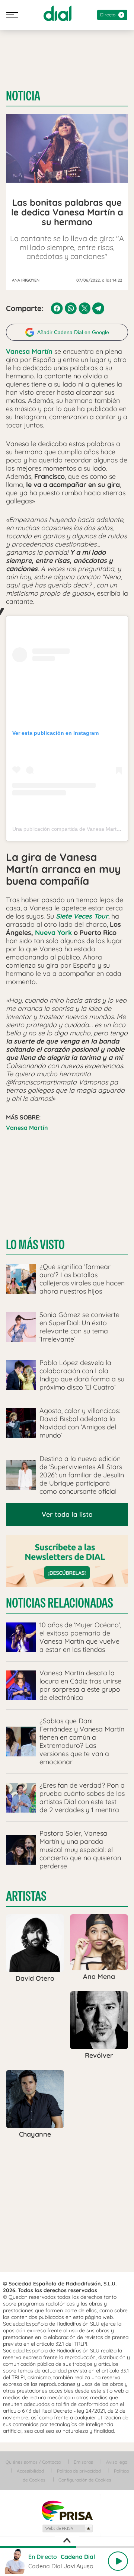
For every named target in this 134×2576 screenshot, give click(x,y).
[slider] (67, 2547)
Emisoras (83, 2462)
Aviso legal (117, 2462)
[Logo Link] (58, 13)
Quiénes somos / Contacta (33, 2462)
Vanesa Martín (27, 1128)
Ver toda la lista (67, 1514)
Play (118, 2561)
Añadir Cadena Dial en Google (73, 332)
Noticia (23, 96)
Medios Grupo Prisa (67, 2528)
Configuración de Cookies (85, 2480)
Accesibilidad (30, 2471)
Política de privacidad (79, 2471)
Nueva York (53, 933)
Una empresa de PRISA (67, 2510)
